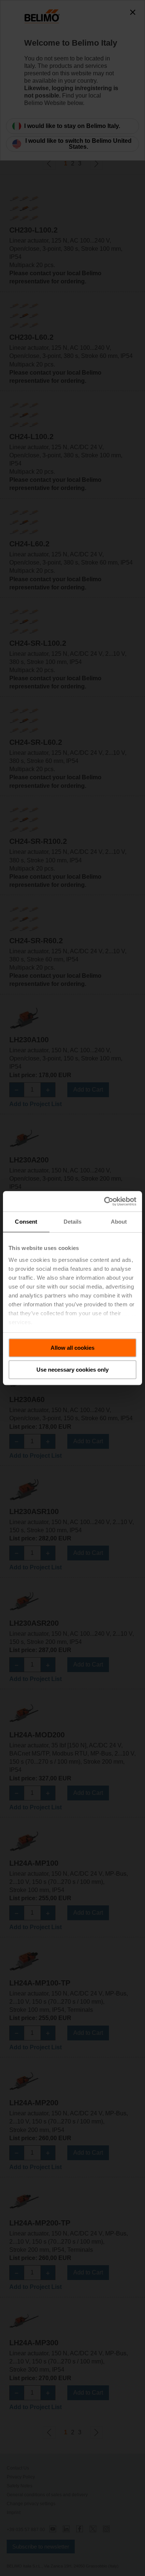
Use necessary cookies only (72, 1370)
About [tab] (119, 1222)
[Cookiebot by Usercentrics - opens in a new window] (104, 1201)
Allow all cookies (72, 1348)
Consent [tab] (26, 1222)
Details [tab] (73, 1222)
